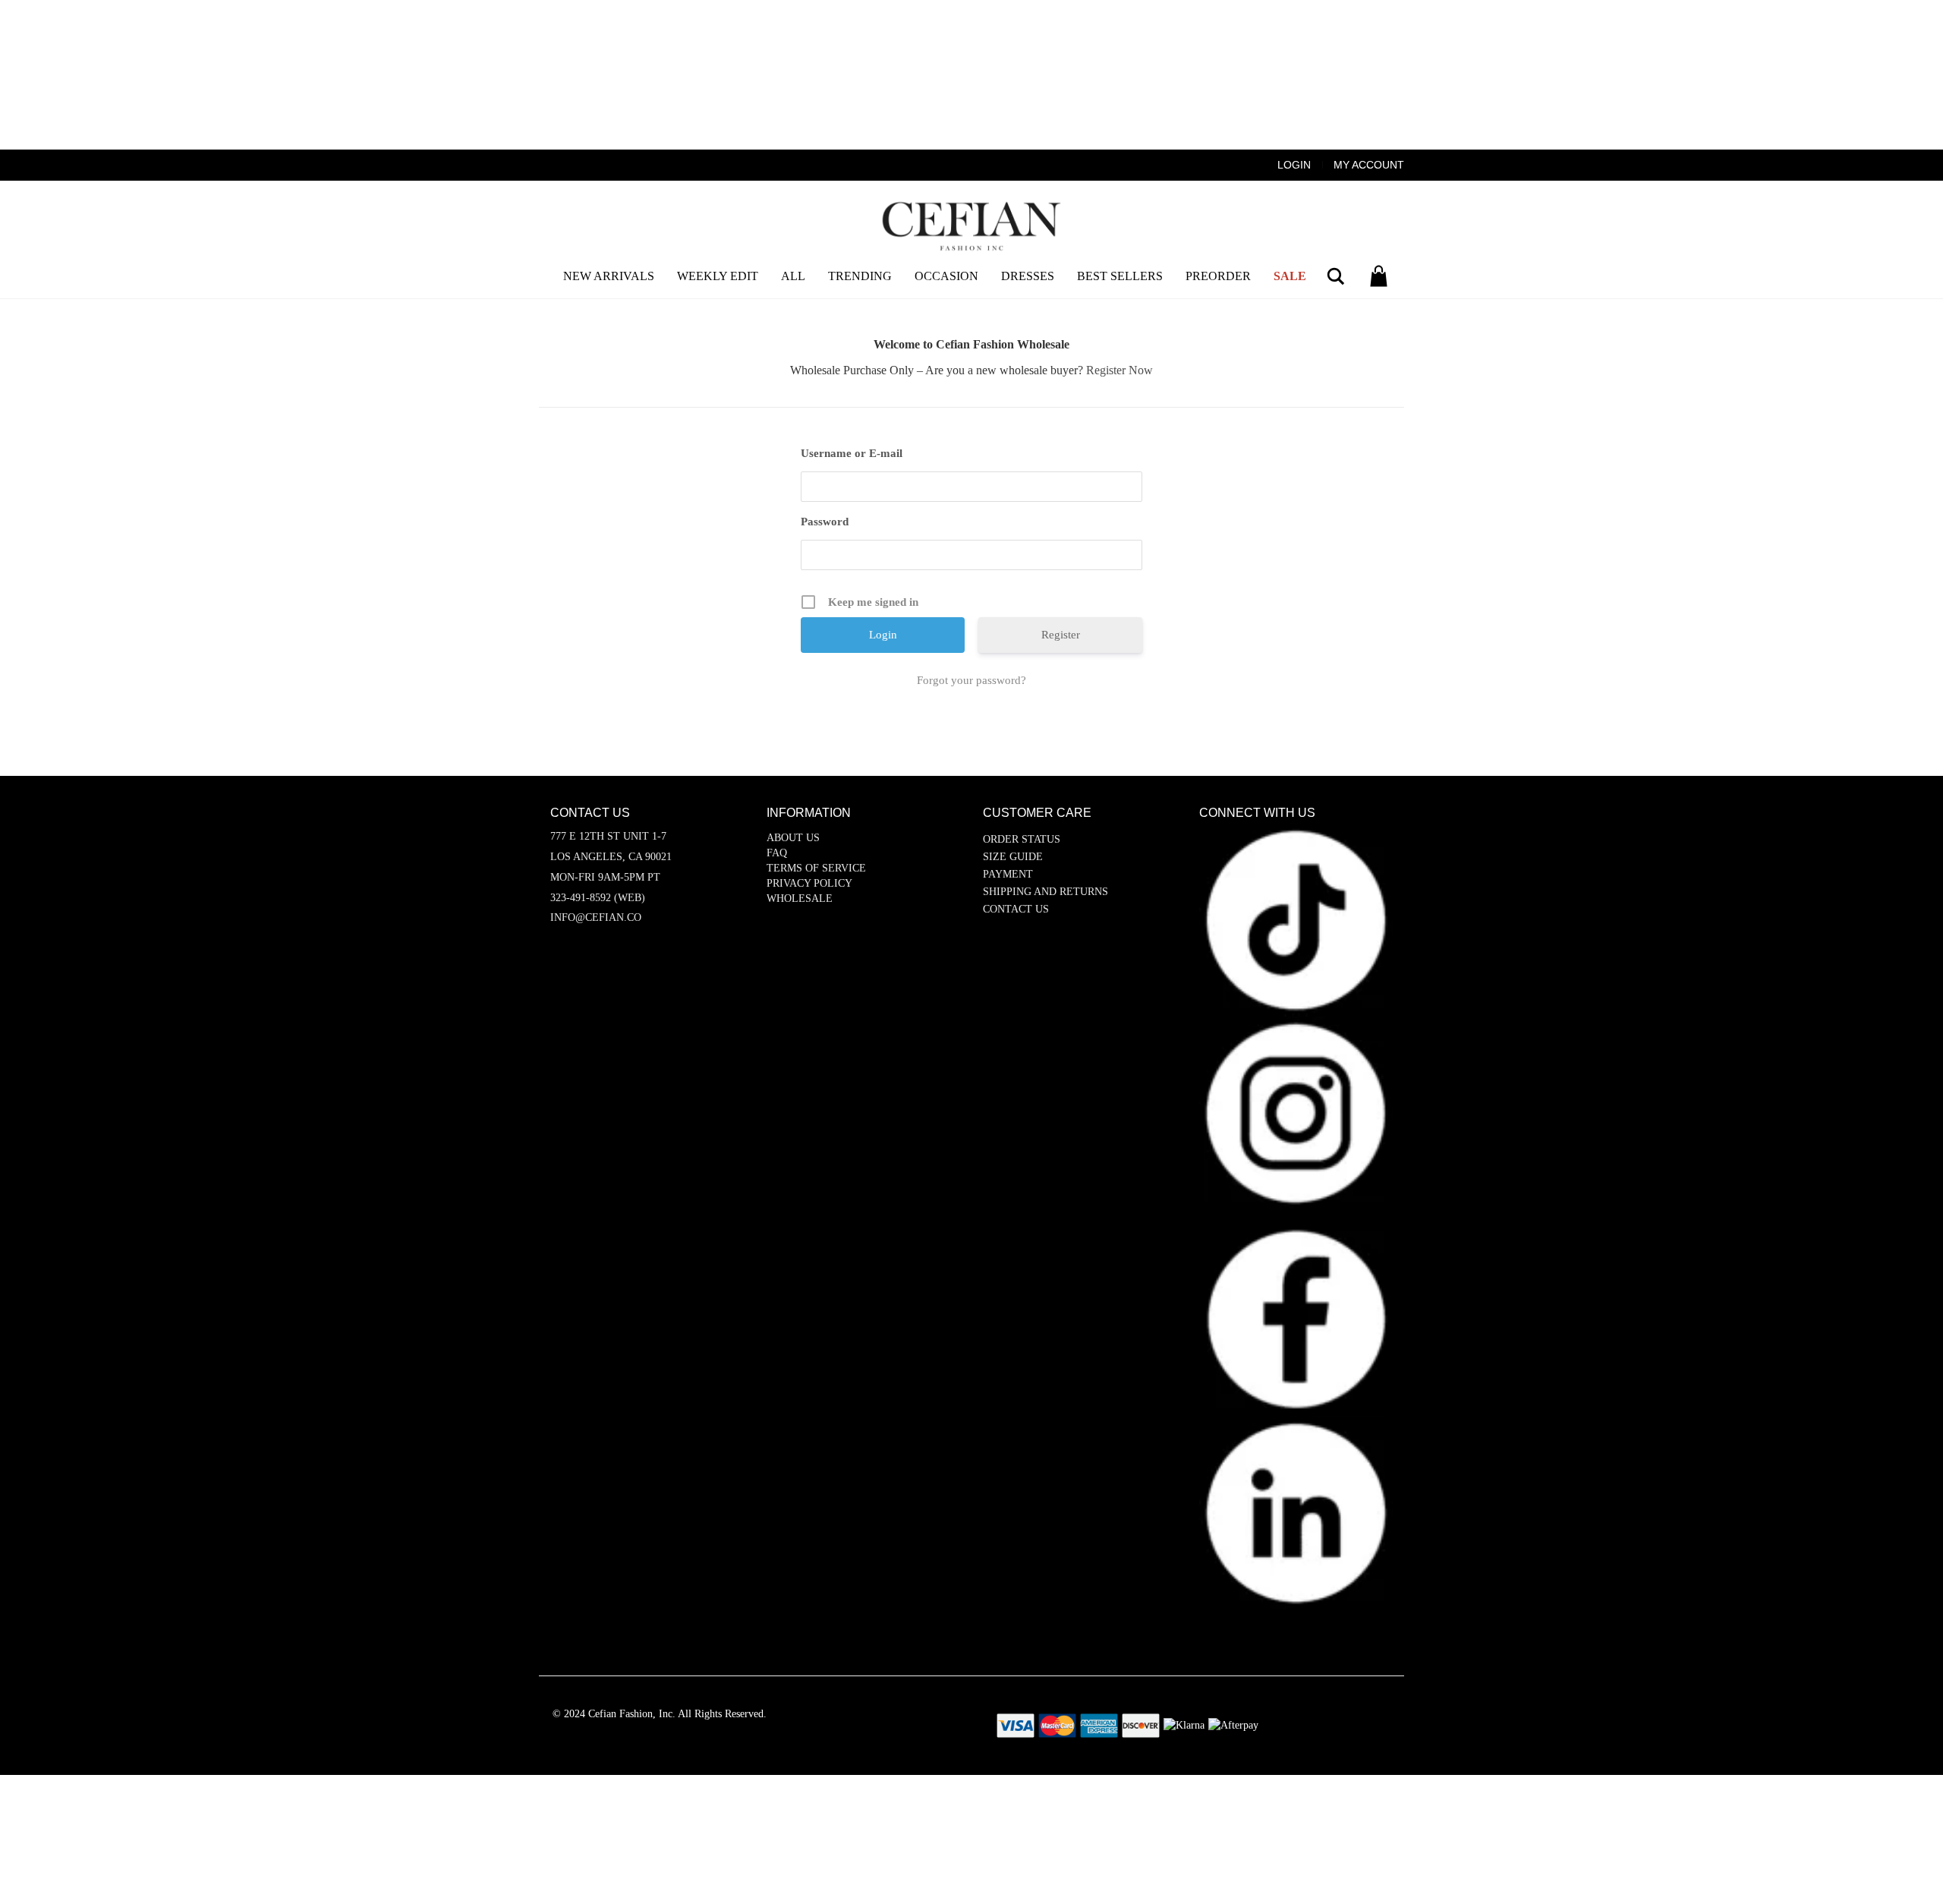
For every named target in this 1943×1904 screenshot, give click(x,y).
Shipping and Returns (1046, 892)
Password (825, 522)
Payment (1008, 874)
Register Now (1120, 370)
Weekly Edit (718, 276)
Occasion (946, 276)
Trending (860, 276)
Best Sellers (1120, 276)
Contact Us (1016, 909)
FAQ (777, 853)
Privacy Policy (809, 883)
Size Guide (1013, 857)
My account (1369, 165)
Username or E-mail (852, 453)
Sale (1290, 276)
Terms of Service (816, 868)
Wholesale (800, 898)
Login (1294, 165)
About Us (793, 838)
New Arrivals (609, 276)
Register (1061, 635)
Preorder (1218, 276)
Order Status (1022, 839)
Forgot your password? (971, 680)
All (793, 276)
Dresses (1028, 276)
